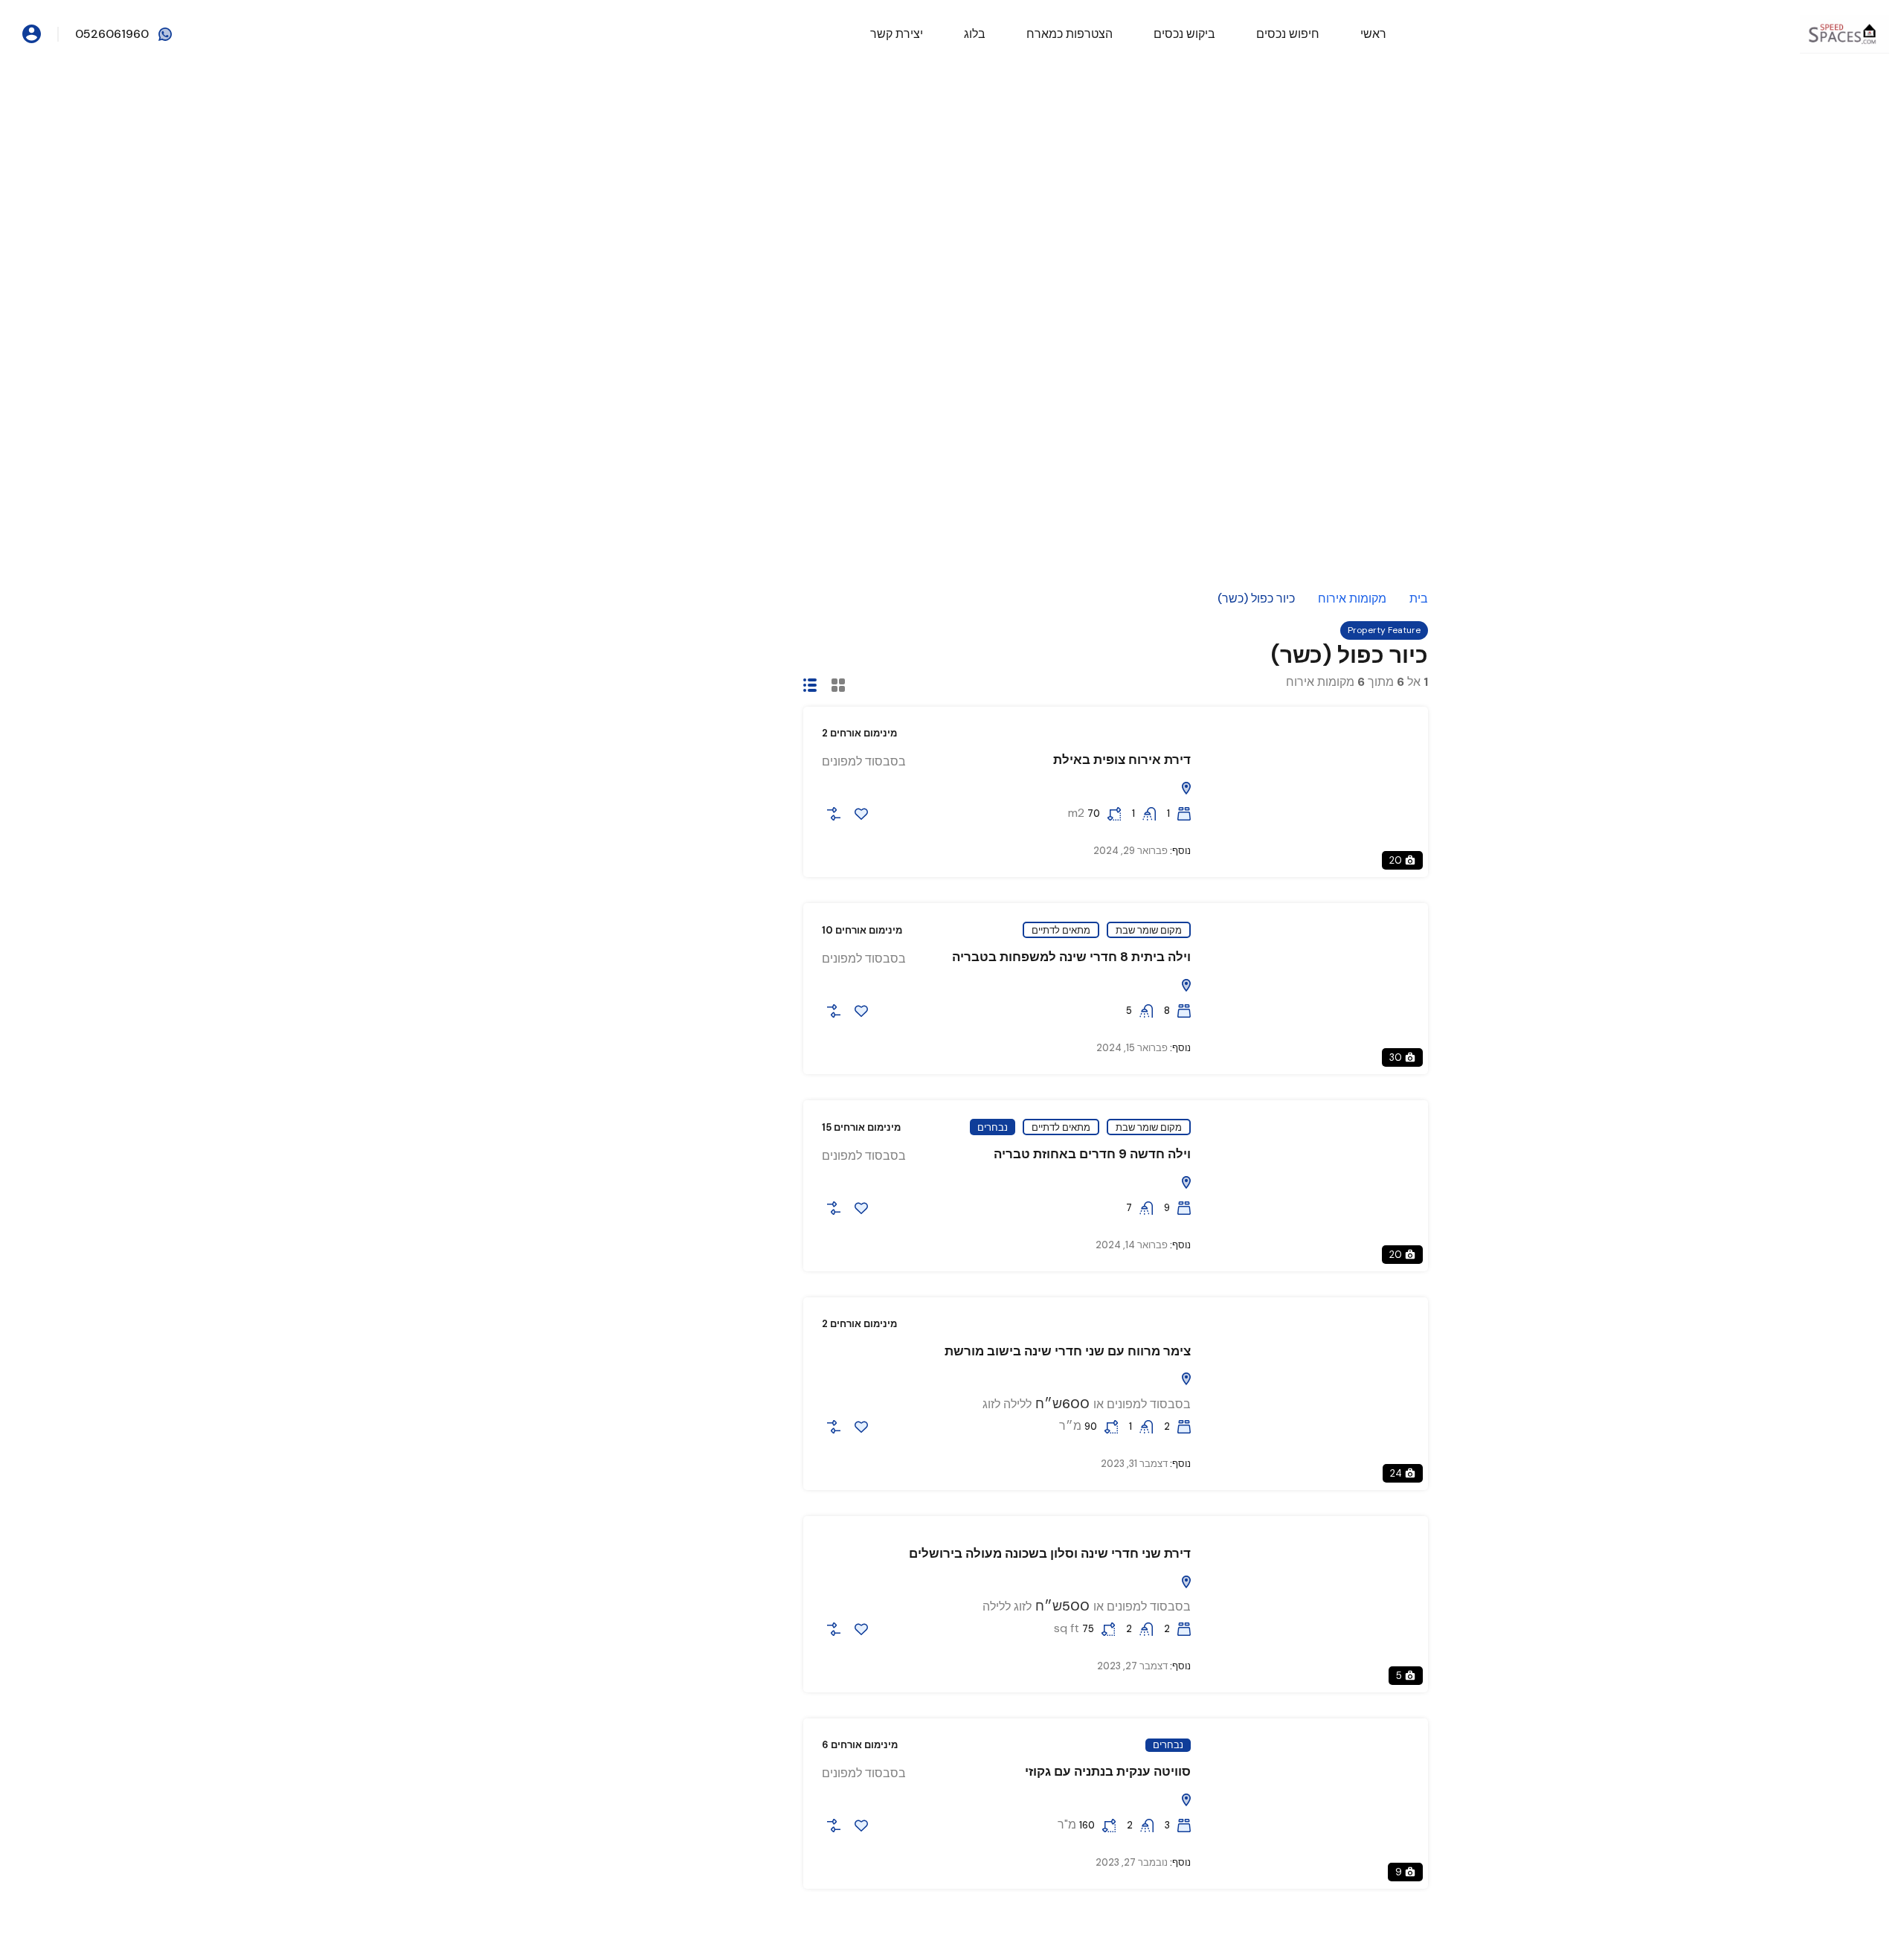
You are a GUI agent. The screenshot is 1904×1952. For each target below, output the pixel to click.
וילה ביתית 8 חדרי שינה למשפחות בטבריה (1071, 957)
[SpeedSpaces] (1844, 33)
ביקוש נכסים (1184, 34)
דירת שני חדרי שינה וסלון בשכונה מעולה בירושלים (1050, 1553)
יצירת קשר (897, 34)
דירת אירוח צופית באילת (1122, 760)
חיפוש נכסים (1288, 34)
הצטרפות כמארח (1070, 34)
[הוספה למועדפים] (861, 814)
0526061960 (112, 34)
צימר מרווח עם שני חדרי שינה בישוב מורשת (1068, 1351)
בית (1419, 599)
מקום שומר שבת (1149, 930)
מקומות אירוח (1352, 599)
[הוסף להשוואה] (834, 814)
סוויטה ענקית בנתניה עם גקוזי (1108, 1771)
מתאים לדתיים (1061, 930)
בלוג (975, 34)
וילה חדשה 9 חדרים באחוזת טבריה (1092, 1154)
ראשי (1373, 34)
